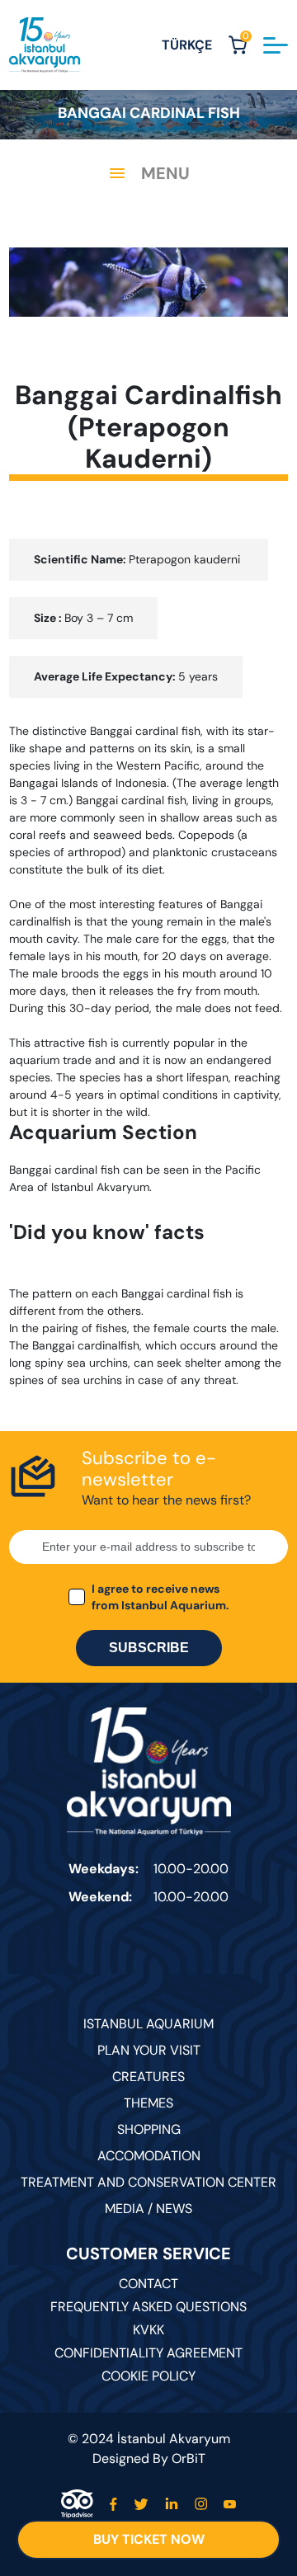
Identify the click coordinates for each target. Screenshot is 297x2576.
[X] (141, 2504)
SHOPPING (149, 2129)
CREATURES (148, 2077)
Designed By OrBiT (149, 2458)
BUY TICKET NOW (149, 2539)
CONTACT (148, 2284)
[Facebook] (113, 2504)
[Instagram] (201, 2504)
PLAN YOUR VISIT (149, 2050)
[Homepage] (45, 45)
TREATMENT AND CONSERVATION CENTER (148, 2182)
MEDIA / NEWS (148, 2209)
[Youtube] (230, 2504)
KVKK (148, 2330)
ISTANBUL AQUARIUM (148, 2024)
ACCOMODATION (149, 2156)
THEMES (148, 2103)
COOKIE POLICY (148, 2376)
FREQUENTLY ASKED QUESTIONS (148, 2307)
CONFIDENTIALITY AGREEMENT (148, 2353)
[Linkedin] (172, 2504)
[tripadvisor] (77, 2504)
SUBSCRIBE (149, 1648)
